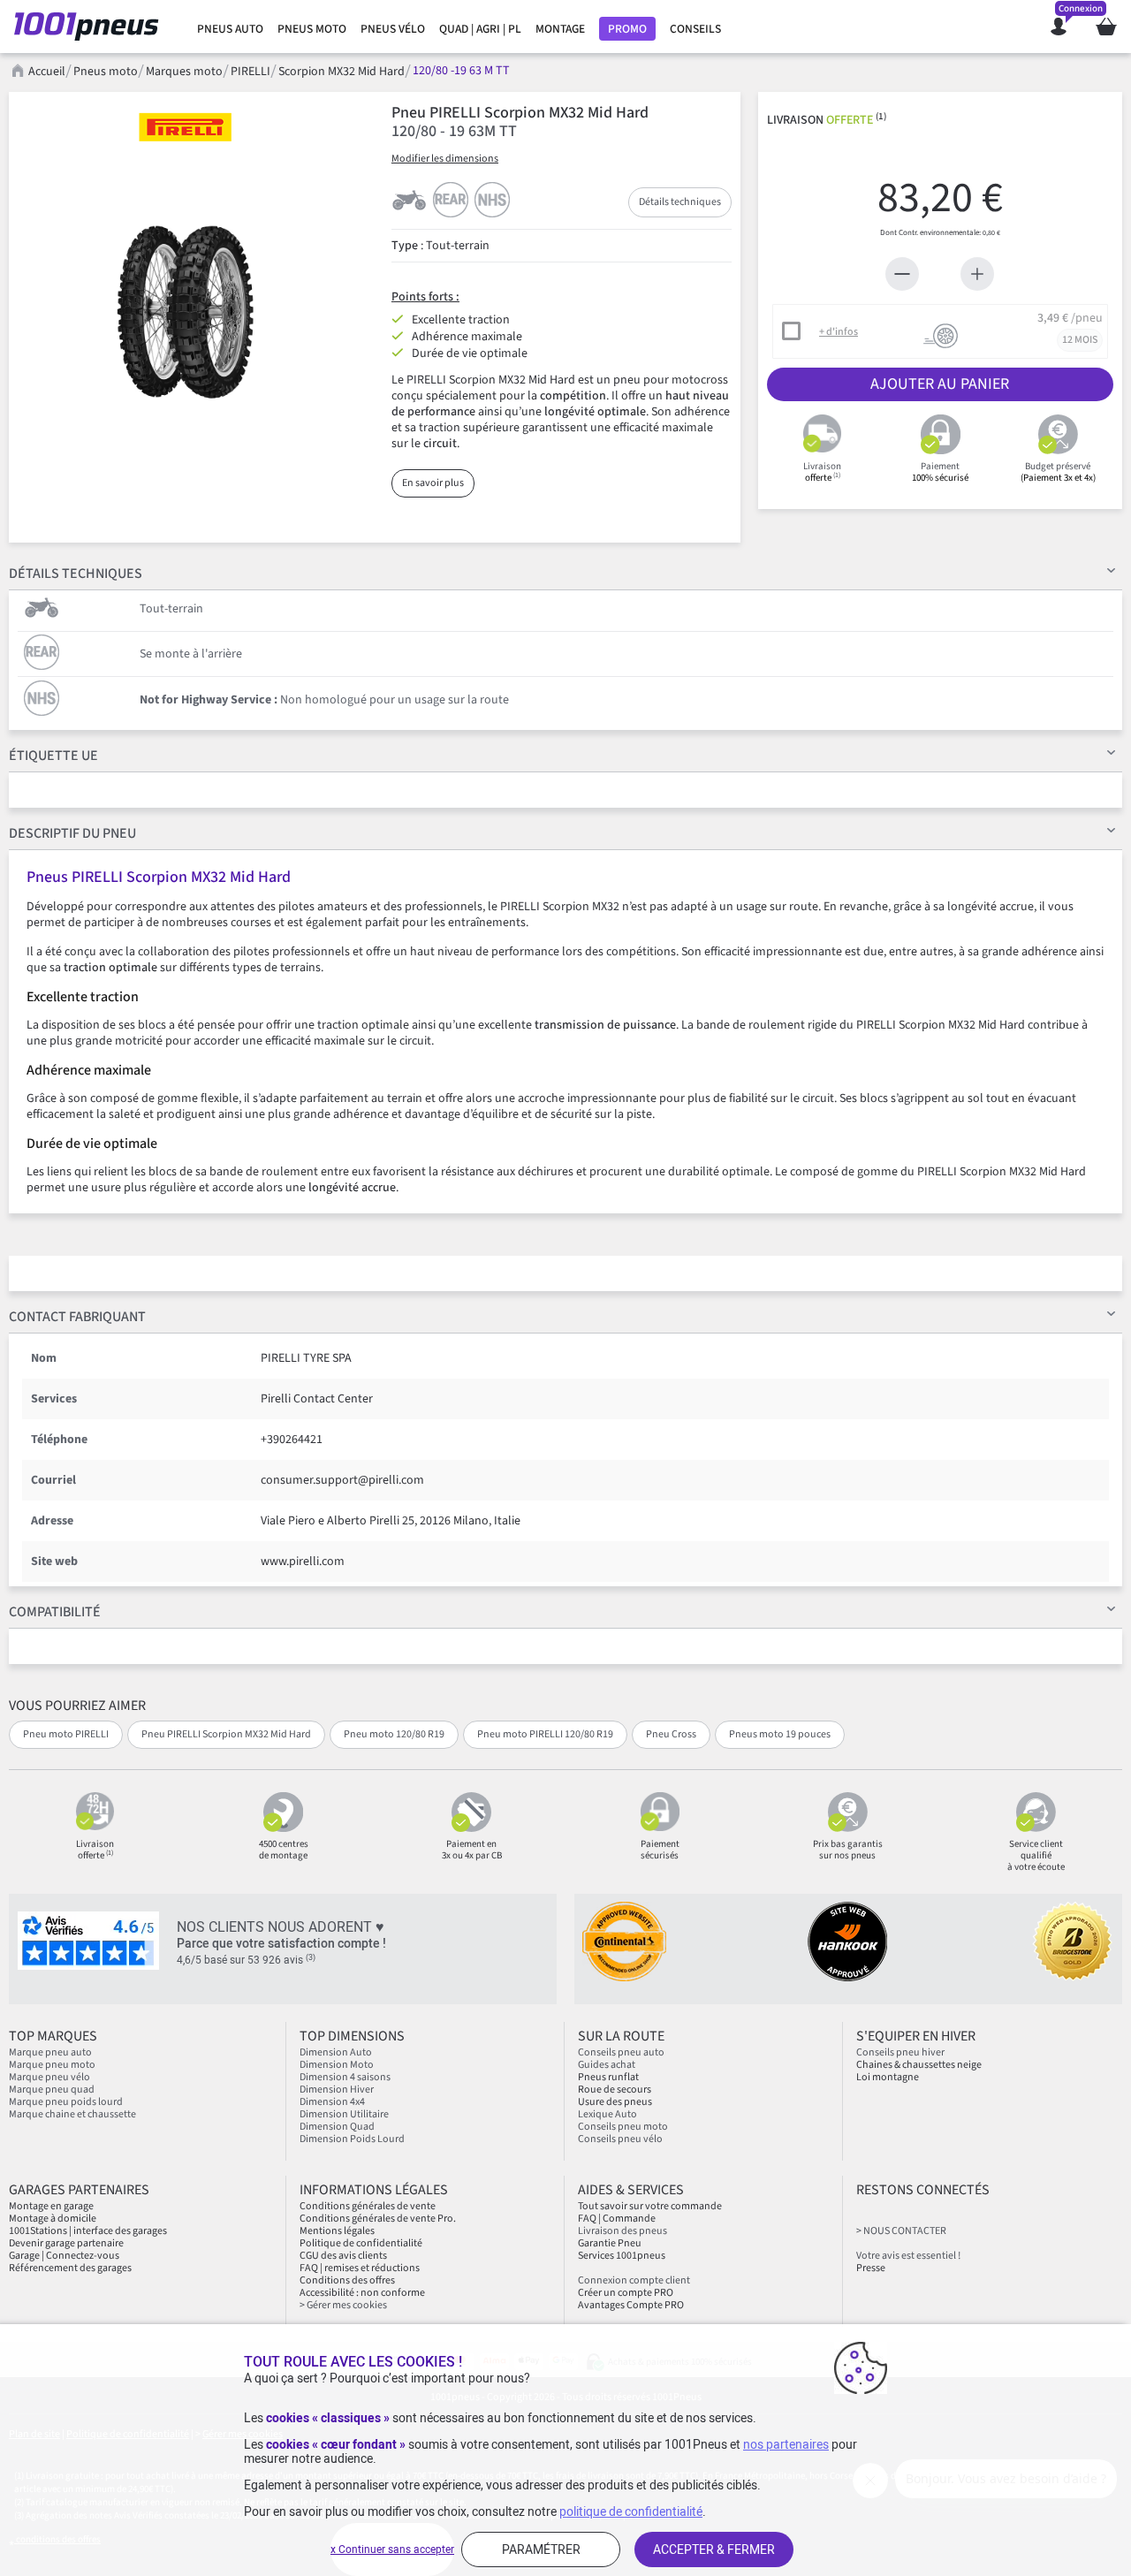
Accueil (47, 72)
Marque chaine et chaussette (72, 2114)
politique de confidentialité (631, 2511)
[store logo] (91, 27)
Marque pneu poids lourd (66, 2102)
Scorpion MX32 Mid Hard (342, 72)
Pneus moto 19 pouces (780, 1734)
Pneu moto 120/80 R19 (394, 1734)
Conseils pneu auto (621, 2052)
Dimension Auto (336, 2052)
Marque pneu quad (52, 2090)
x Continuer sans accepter (392, 2549)
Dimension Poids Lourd (352, 2139)
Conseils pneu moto (623, 2127)
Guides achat (607, 2065)
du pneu (72, 833)
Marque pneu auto (50, 2052)
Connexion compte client (634, 2280)
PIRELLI (250, 72)
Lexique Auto (607, 2114)
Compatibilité (55, 1612)
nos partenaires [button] (786, 2444)
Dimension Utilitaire (344, 2114)
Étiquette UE (53, 756)
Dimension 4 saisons (345, 2077)
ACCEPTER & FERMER (714, 2549)
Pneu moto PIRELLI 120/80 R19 (545, 1734)
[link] (230, 29)
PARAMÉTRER (541, 2549)
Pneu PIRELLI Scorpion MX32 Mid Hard (226, 1734)
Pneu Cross (671, 1734)
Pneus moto (106, 72)
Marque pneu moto (52, 2065)
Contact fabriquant (77, 1317)
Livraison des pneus (622, 2231)
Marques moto (184, 72)
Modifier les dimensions (445, 159)
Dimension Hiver (337, 2090)
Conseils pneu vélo (620, 2139)
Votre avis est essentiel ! (908, 2256)
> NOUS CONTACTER (901, 2231)
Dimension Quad (337, 2127)
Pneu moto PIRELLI (66, 1734)
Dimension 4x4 (332, 2102)
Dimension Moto (337, 2065)
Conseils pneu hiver (900, 2052)
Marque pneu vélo (49, 2077)
